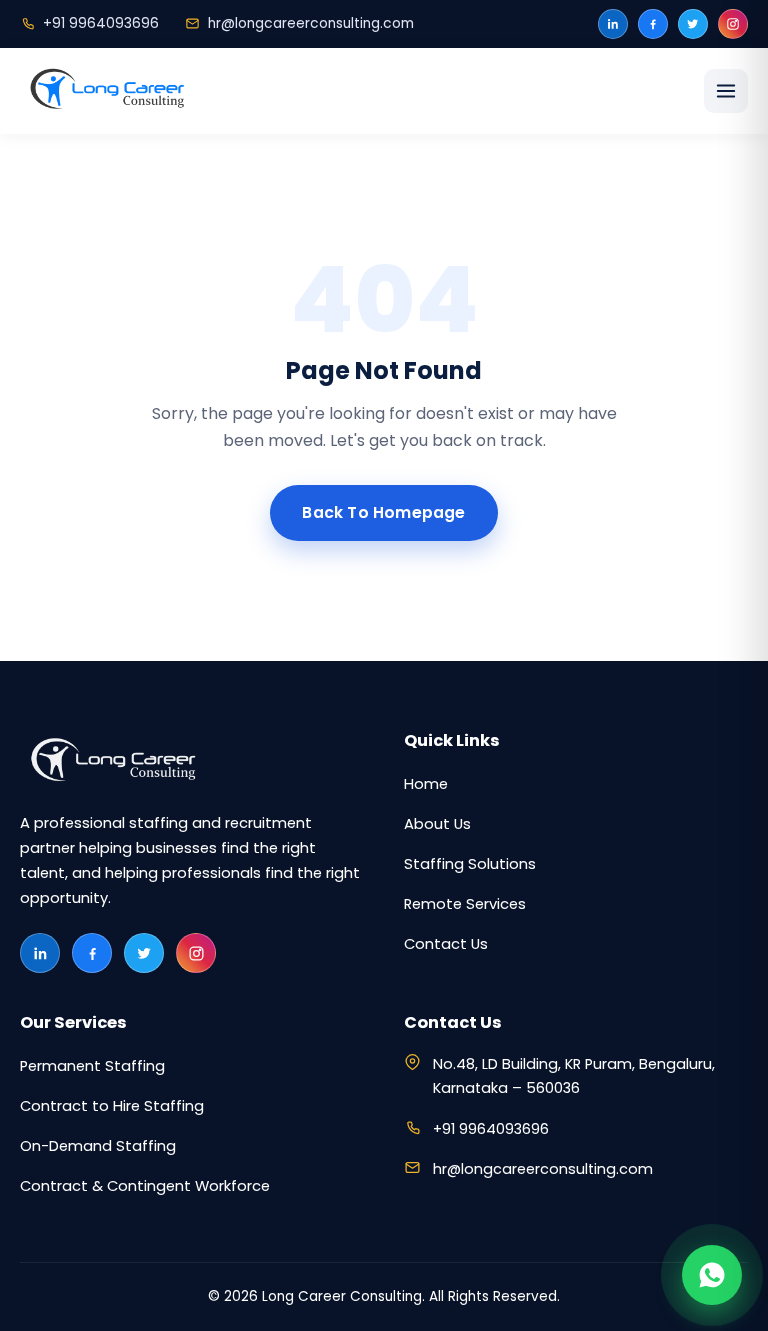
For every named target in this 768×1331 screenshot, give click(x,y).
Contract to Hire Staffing (112, 1106)
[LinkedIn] (613, 24)
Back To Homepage (383, 512)
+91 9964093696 (101, 23)
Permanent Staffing (92, 1066)
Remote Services (465, 904)
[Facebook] (653, 24)
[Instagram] (733, 24)
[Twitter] (693, 24)
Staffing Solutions (470, 864)
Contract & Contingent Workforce (145, 1186)
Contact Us (446, 944)
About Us (437, 824)
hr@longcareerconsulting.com (311, 23)
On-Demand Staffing (98, 1146)
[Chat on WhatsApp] (712, 1275)
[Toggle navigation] (726, 91)
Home (426, 784)
